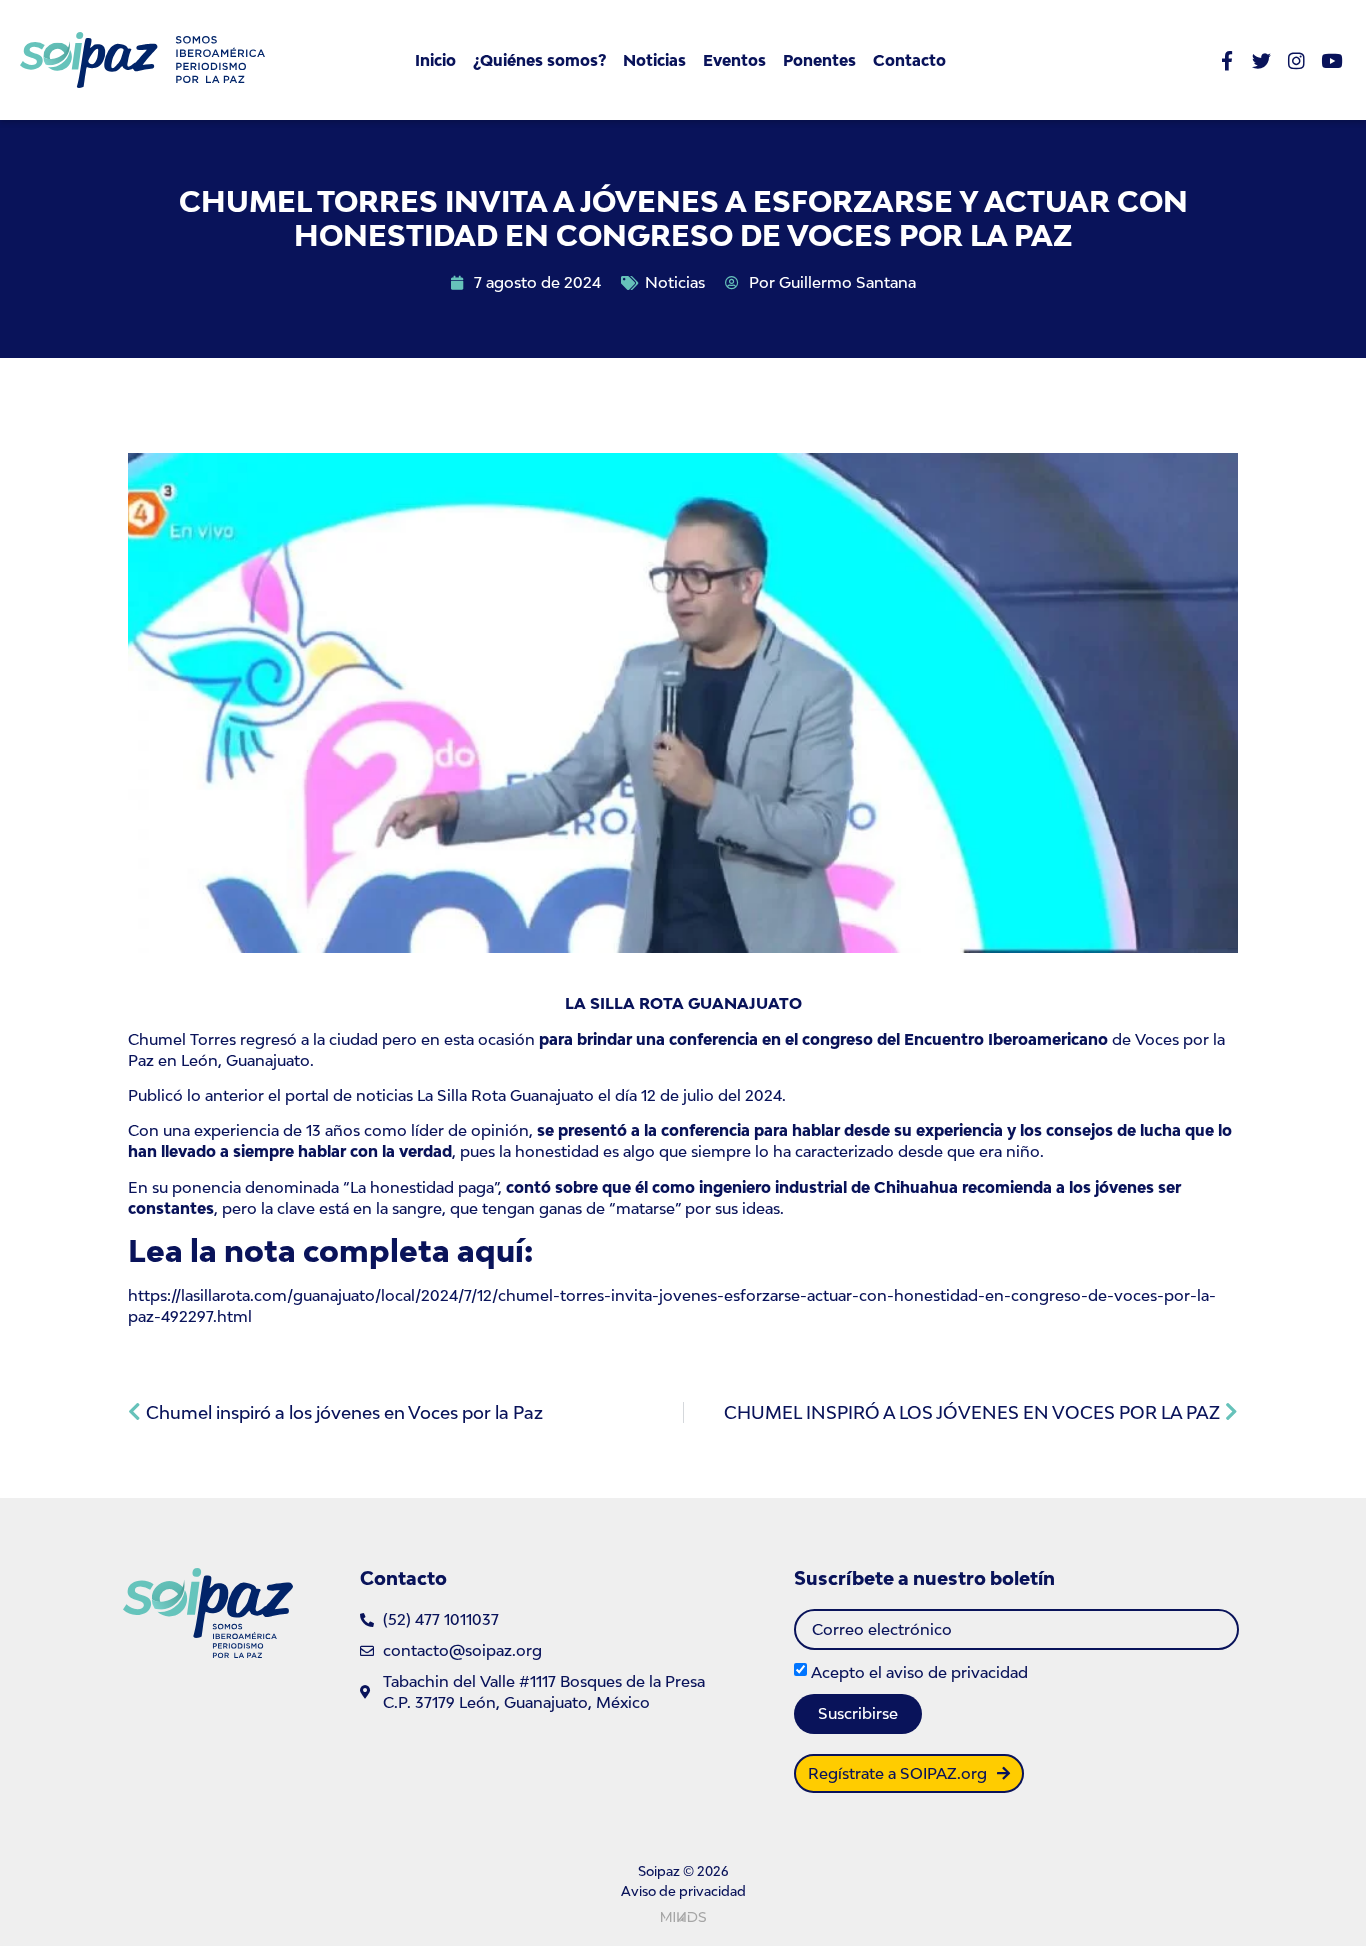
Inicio (435, 60)
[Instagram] (1296, 60)
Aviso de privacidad (683, 1891)
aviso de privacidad (957, 1672)
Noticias (654, 60)
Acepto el (919, 1672)
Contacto (909, 60)
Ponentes (819, 60)
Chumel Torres (182, 1039)
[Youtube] (1331, 60)
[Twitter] (1261, 60)
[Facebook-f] (1226, 60)
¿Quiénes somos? (539, 60)
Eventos (734, 60)
